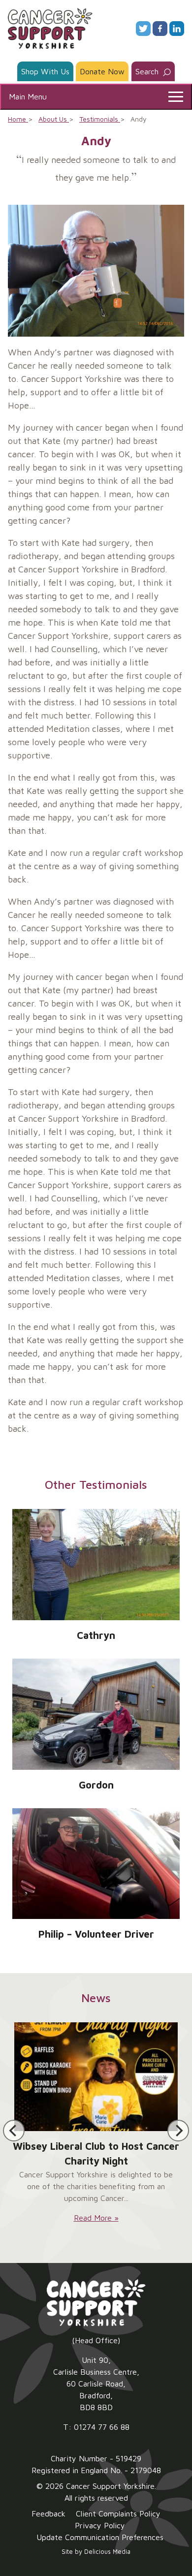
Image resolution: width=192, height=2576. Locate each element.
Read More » (96, 2218)
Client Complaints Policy (118, 2513)
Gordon (96, 1785)
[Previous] (14, 2131)
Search (148, 71)
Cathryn (96, 1635)
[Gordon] (96, 1714)
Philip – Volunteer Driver (96, 1934)
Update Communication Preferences (100, 2537)
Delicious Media (107, 2552)
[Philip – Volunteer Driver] (96, 1864)
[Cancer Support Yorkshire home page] (50, 28)
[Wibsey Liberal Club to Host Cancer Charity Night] (96, 2076)
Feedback (48, 2513)
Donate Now (102, 71)
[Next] (178, 2131)
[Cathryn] (96, 1565)
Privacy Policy (100, 2525)
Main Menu (28, 96)
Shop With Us (45, 71)
